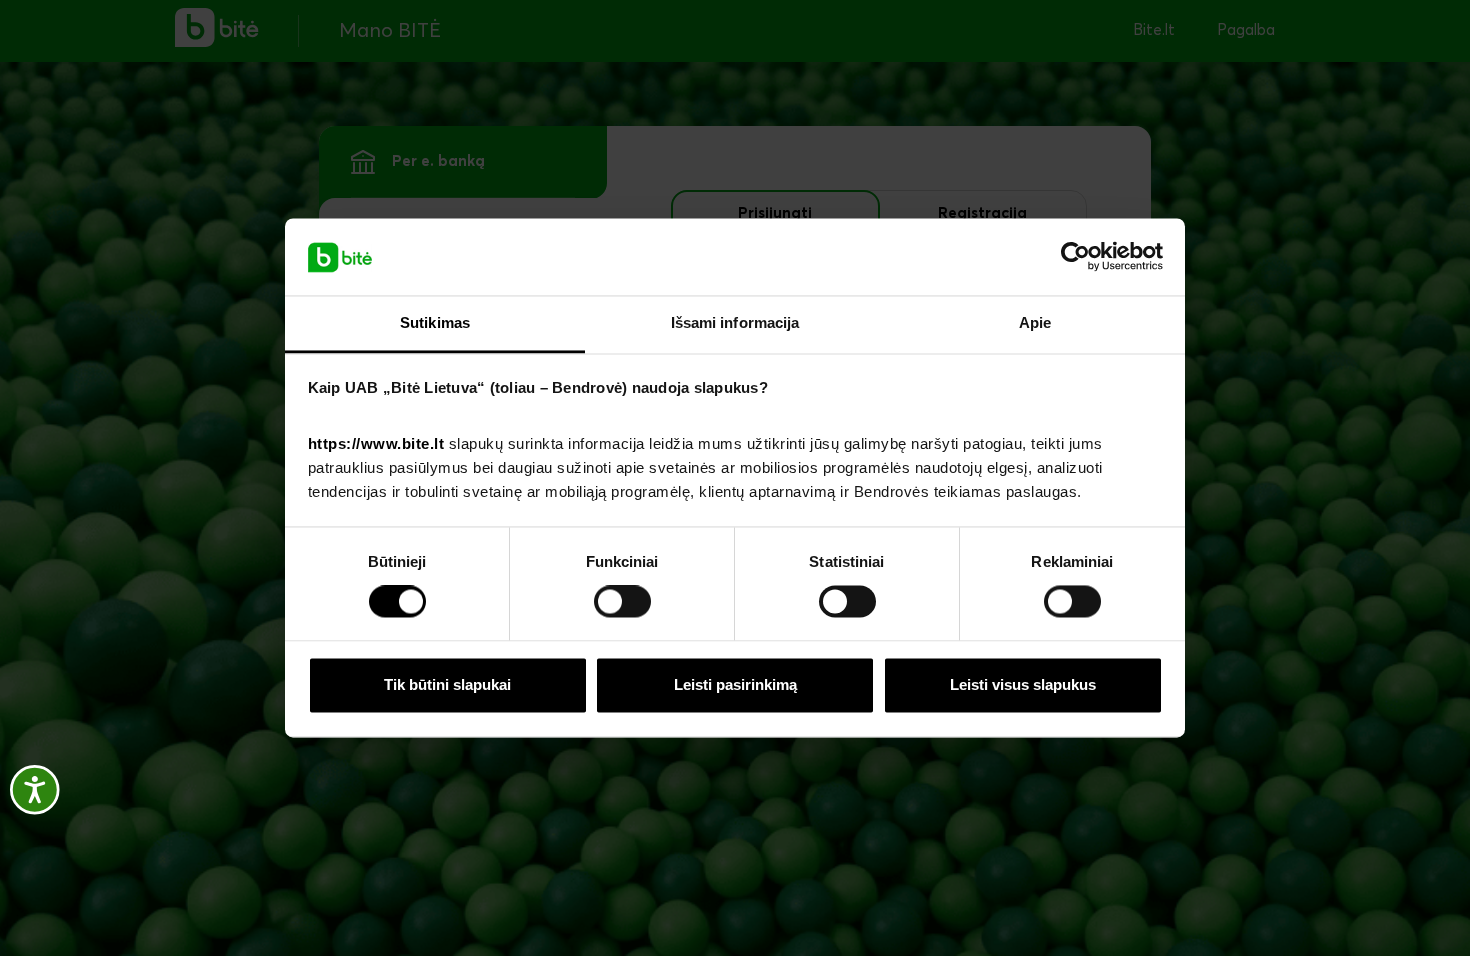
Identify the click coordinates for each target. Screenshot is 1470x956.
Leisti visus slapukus (1023, 684)
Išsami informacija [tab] (735, 322)
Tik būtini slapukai (447, 684)
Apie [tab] (1035, 322)
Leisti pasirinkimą (735, 684)
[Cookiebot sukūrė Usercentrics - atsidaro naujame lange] (1075, 257)
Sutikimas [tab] (435, 322)
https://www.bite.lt (376, 443)
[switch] (622, 602)
